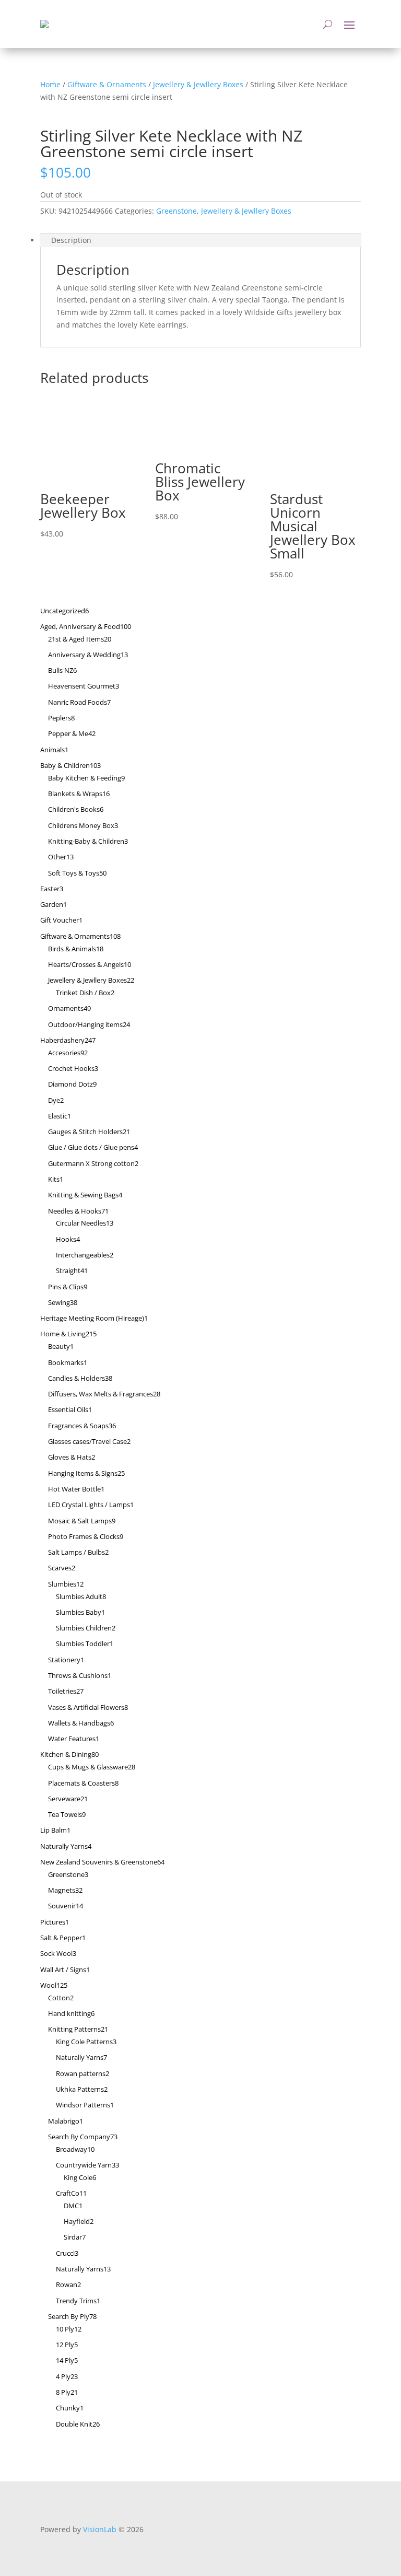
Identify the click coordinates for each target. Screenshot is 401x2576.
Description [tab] (71, 240)
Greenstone (176, 211)
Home (50, 84)
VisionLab (100, 2529)
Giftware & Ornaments (107, 84)
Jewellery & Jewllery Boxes (198, 84)
